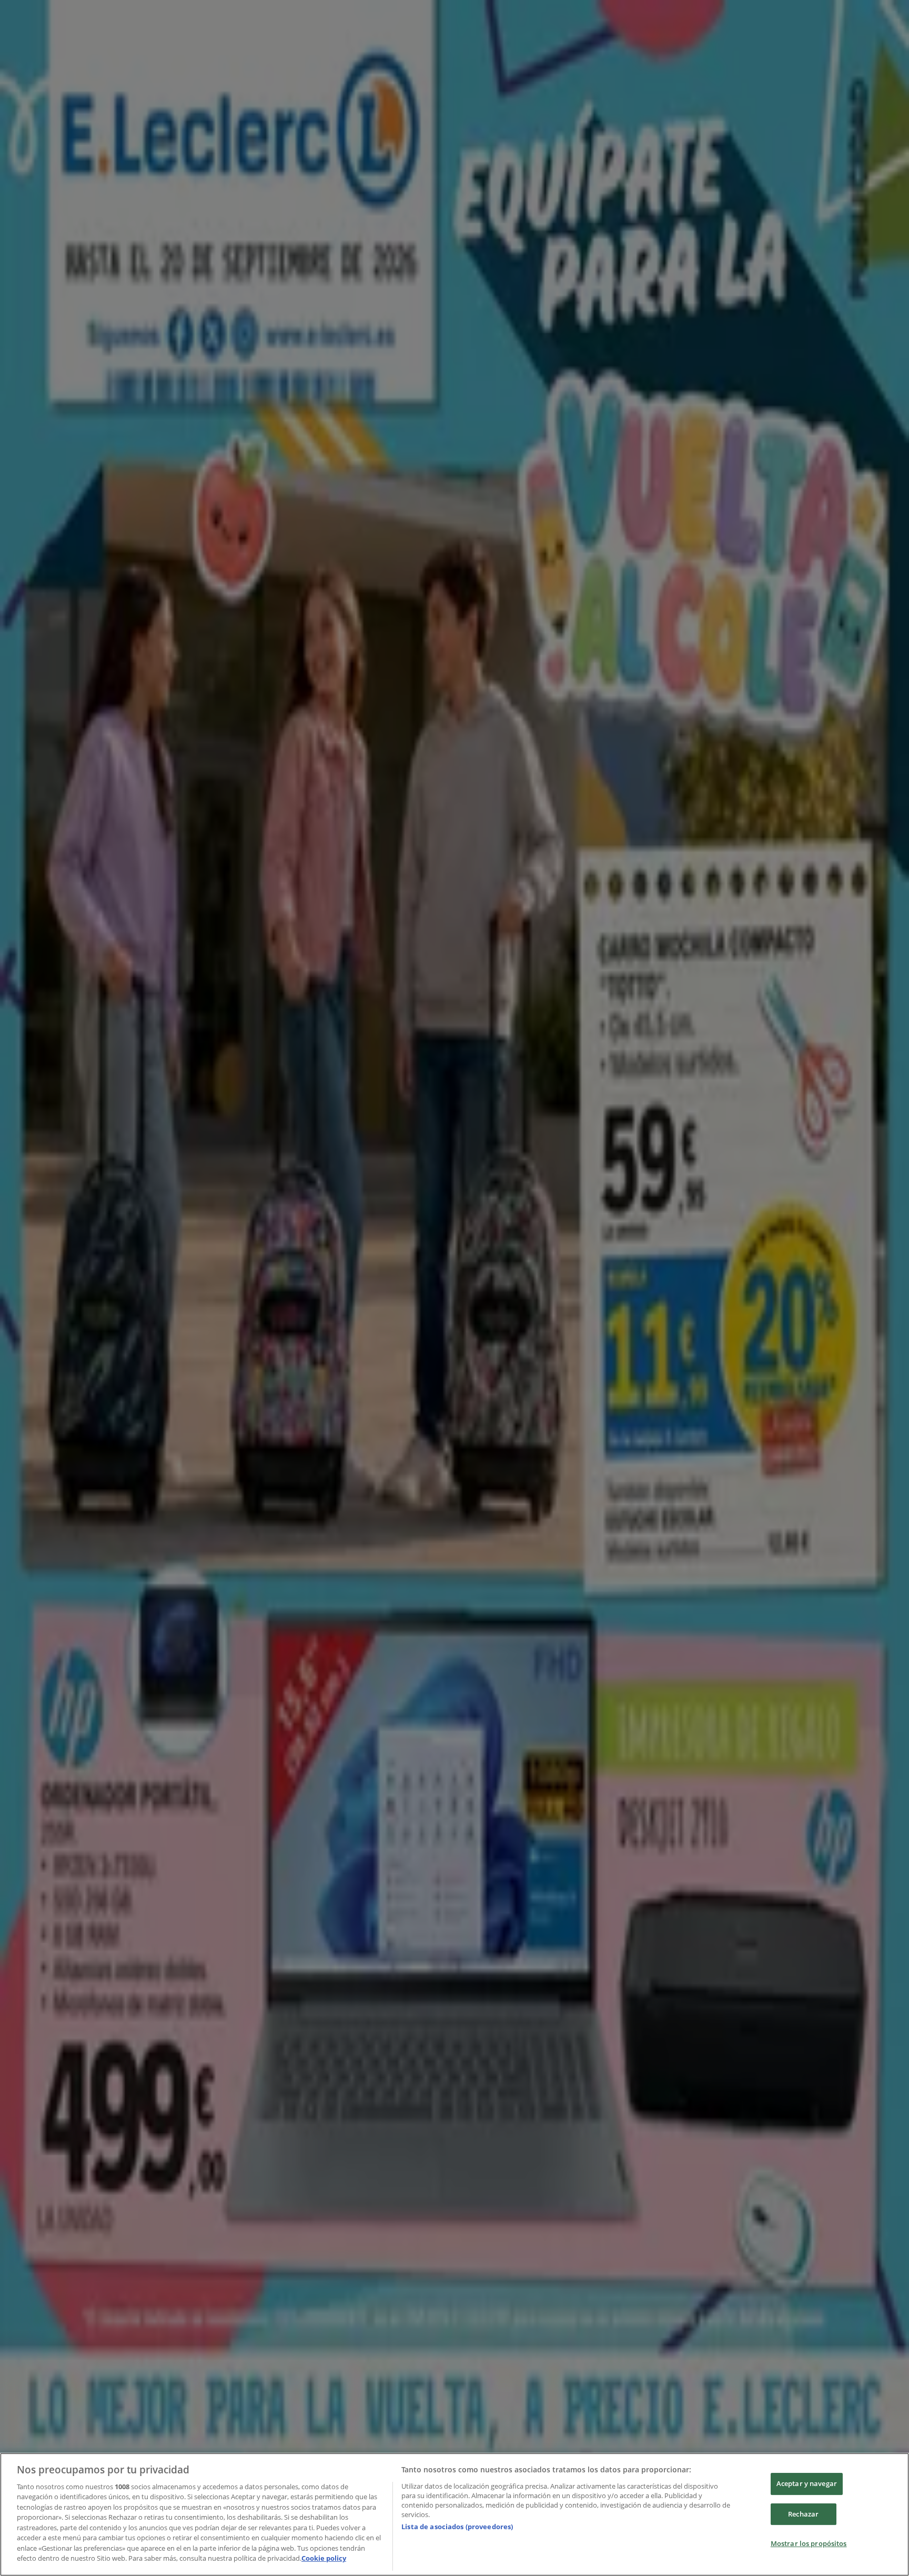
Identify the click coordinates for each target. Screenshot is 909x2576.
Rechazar (803, 2514)
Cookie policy (324, 2558)
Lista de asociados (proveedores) (457, 2527)
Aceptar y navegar (807, 2483)
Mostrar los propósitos (809, 2543)
